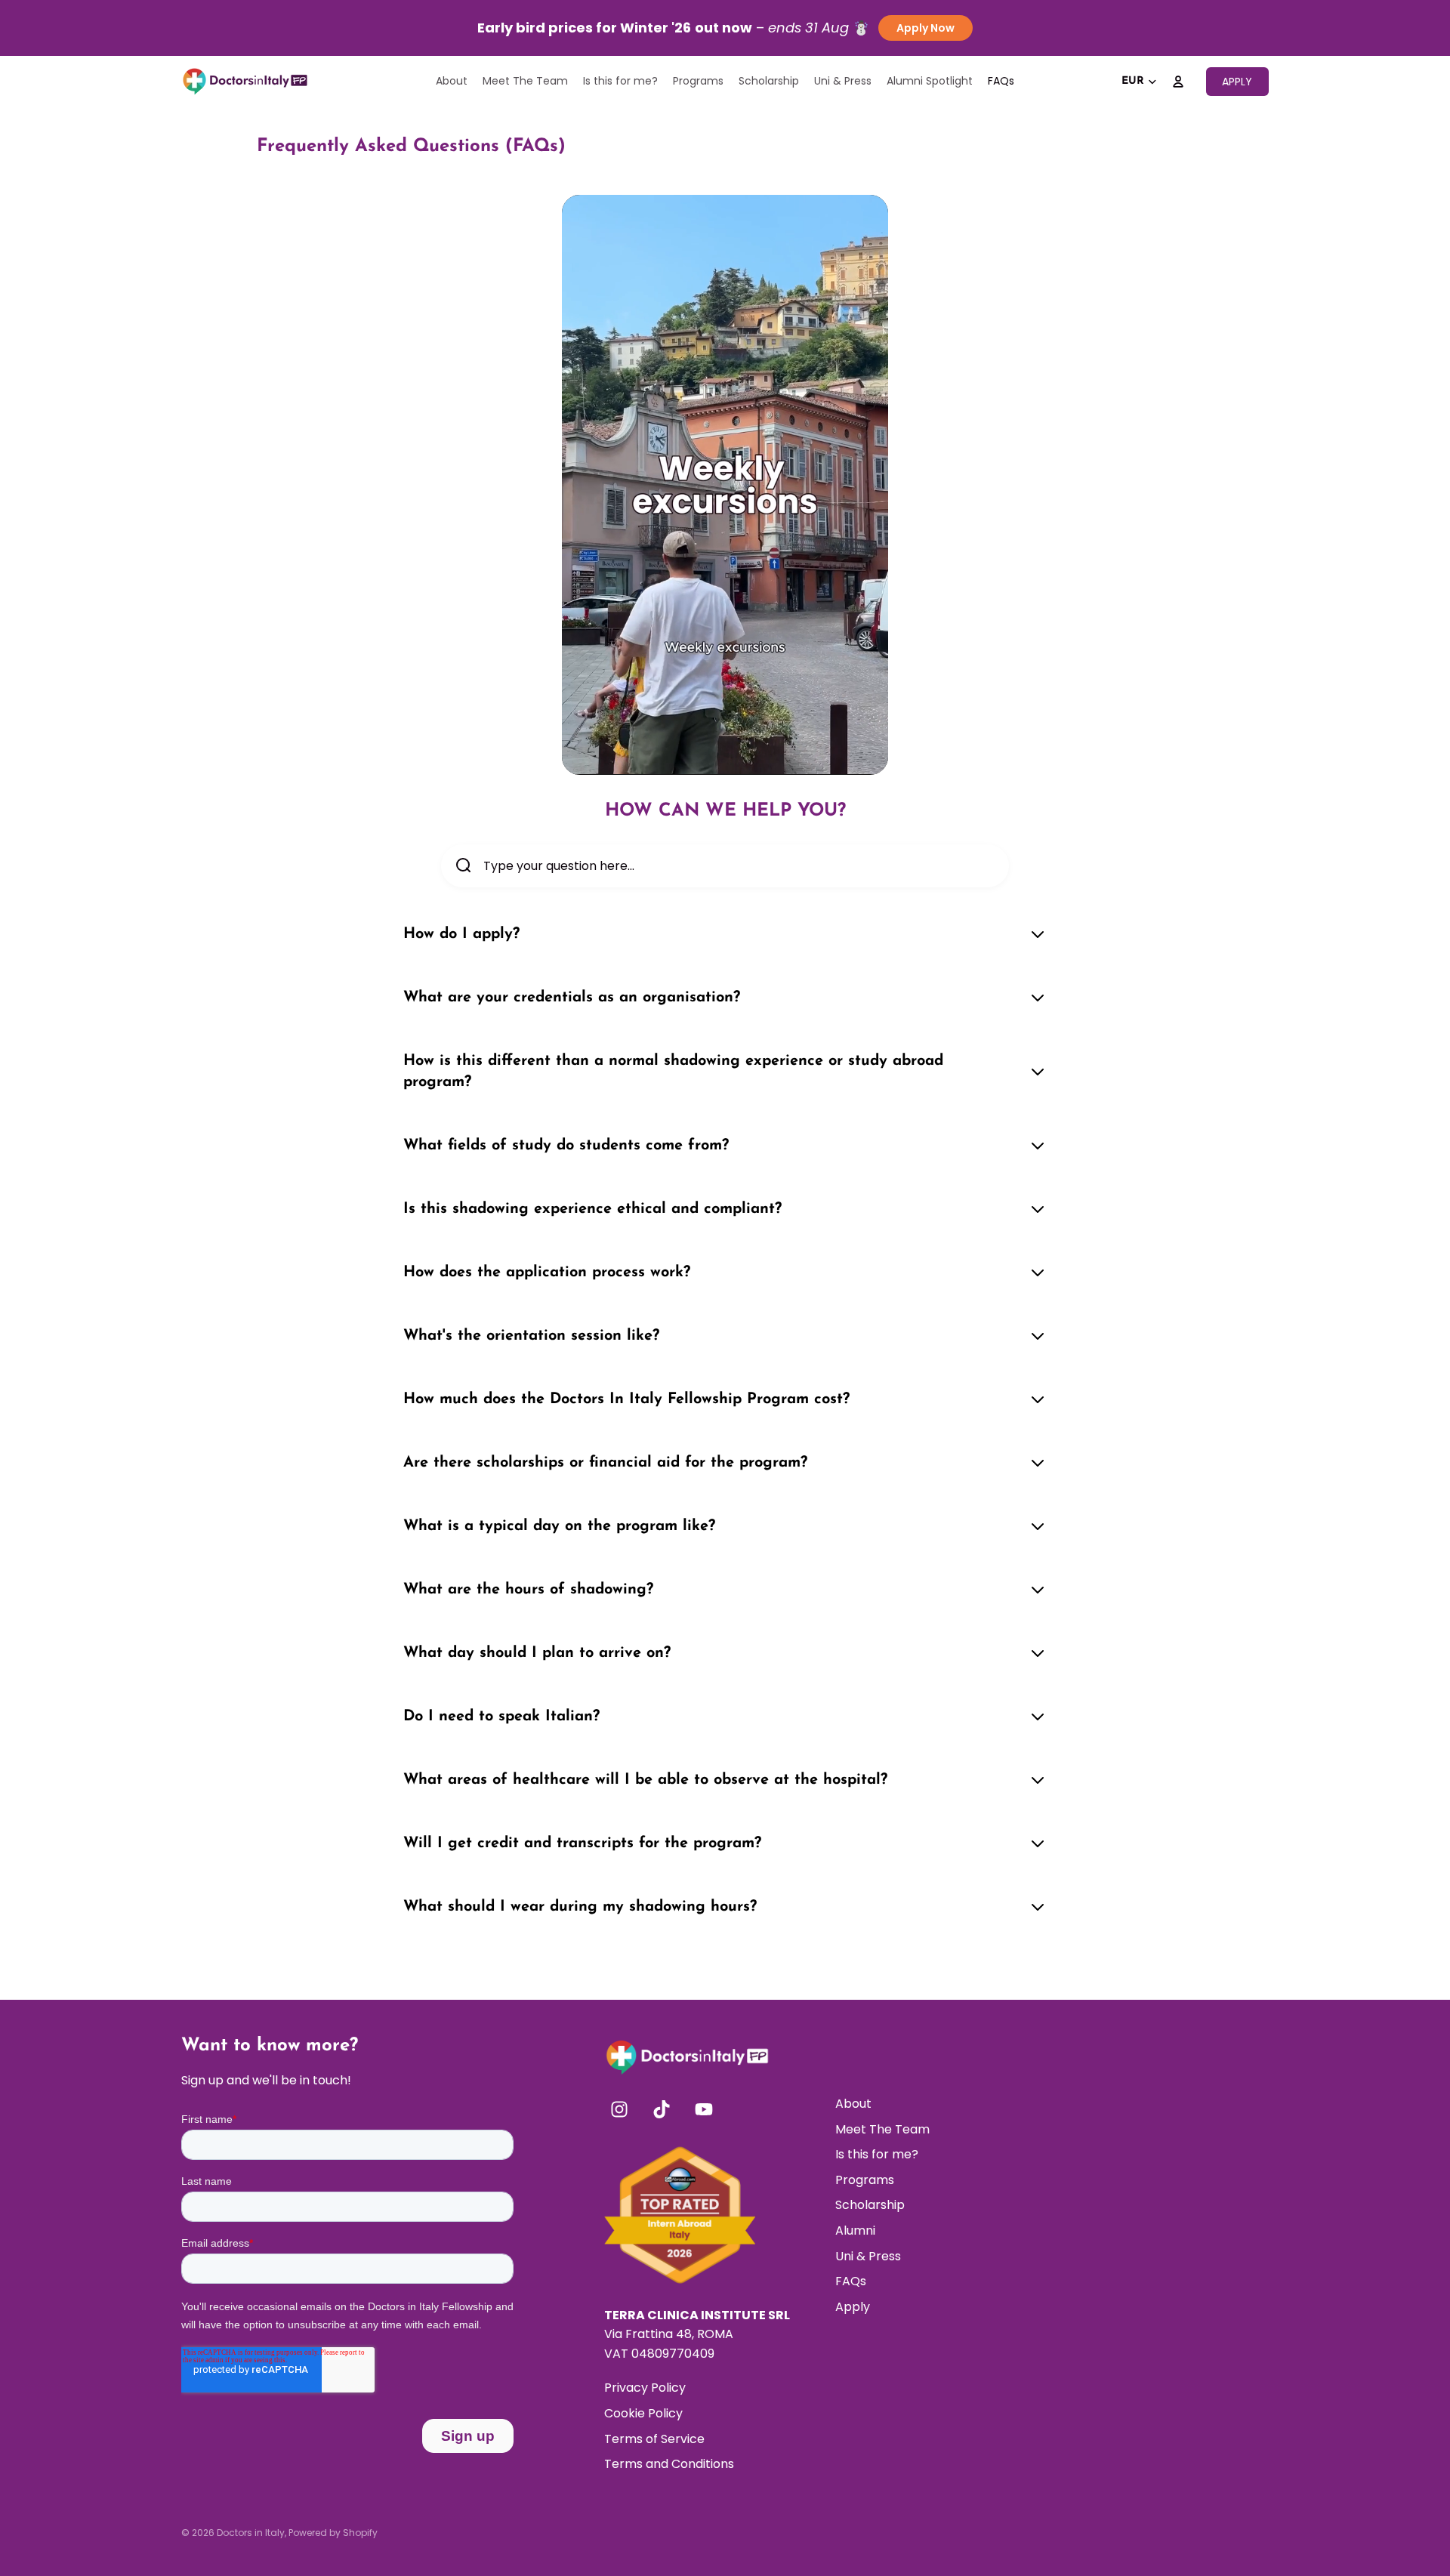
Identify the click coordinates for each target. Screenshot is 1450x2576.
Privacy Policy (645, 2388)
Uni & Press (868, 2256)
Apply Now (926, 28)
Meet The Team (882, 2129)
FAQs (851, 2281)
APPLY (1237, 82)
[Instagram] (619, 2109)
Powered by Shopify (333, 2533)
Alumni (855, 2230)
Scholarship (870, 2205)
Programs (865, 2180)
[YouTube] (704, 2109)
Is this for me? (877, 2154)
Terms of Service (654, 2439)
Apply (853, 2307)
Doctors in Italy (251, 2533)
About (853, 2104)
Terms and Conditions (669, 2464)
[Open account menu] (1178, 82)
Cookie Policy (643, 2413)
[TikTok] (662, 2109)
